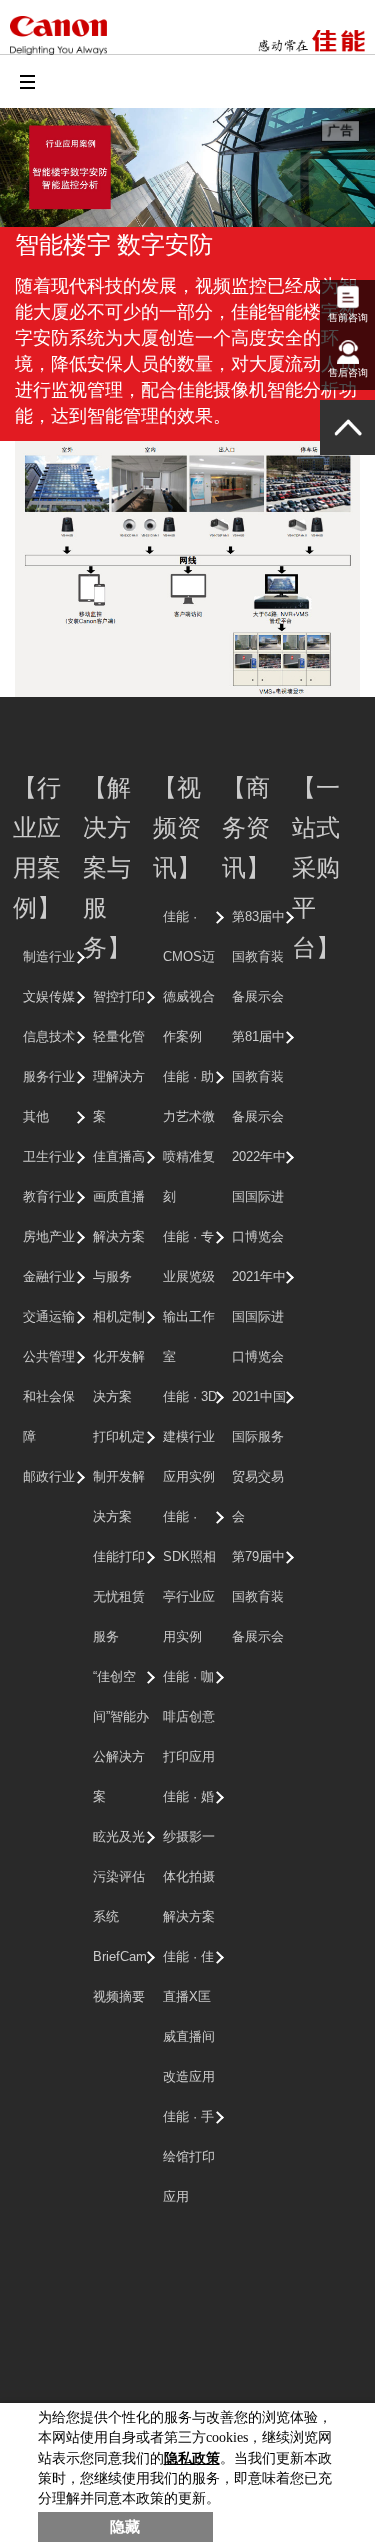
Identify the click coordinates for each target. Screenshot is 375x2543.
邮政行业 (49, 1476)
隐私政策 (192, 2458)
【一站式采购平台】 (316, 866)
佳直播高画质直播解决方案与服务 (119, 1216)
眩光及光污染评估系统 (119, 1876)
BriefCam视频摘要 (120, 1976)
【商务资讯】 (246, 826)
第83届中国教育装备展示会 (258, 956)
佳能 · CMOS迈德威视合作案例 (189, 976)
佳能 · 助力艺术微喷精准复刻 (189, 1136)
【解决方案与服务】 (107, 866)
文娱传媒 (49, 996)
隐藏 (125, 2527)
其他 (36, 1116)
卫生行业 (49, 1156)
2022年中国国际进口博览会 (259, 1196)
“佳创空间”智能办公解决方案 (121, 1736)
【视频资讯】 (177, 826)
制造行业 (49, 956)
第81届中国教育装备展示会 (258, 1076)
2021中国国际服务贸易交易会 (259, 1456)
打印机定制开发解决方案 (119, 1476)
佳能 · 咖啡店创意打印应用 (189, 1716)
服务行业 (49, 1076)
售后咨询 (348, 372)
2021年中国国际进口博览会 (259, 1316)
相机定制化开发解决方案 (119, 1356)
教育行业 (49, 1196)
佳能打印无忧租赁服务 (119, 1596)
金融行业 (49, 1276)
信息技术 (49, 1036)
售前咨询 (348, 317)
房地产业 (49, 1236)
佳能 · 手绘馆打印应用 (189, 2156)
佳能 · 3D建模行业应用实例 (190, 1436)
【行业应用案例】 (37, 846)
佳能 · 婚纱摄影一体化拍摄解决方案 (189, 1856)
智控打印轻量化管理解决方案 (119, 1056)
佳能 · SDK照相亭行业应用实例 (189, 1576)
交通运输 (49, 1316)
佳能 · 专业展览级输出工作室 (189, 1296)
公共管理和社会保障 (49, 1396)
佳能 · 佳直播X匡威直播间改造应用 (189, 2016)
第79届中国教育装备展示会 (258, 1596)
